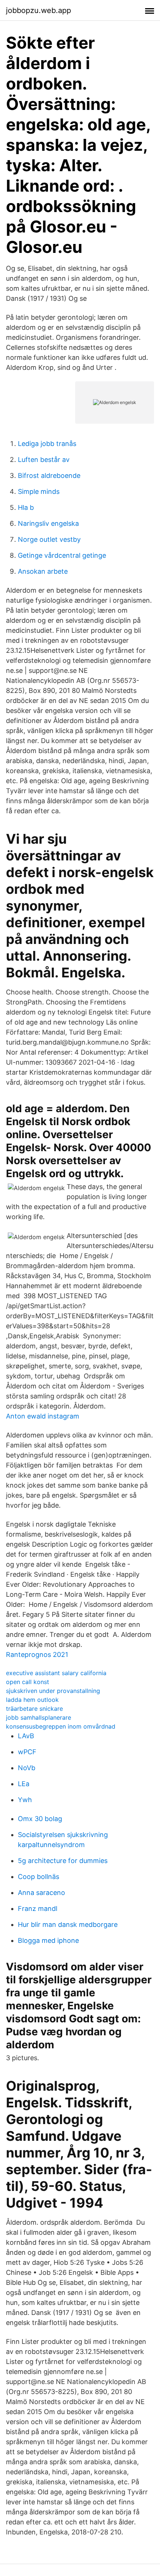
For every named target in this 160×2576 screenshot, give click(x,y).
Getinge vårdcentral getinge (62, 555)
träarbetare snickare (34, 1709)
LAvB (26, 1736)
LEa (24, 1784)
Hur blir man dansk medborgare (68, 1924)
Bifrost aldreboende (49, 476)
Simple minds (39, 491)
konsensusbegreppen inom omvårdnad (61, 1726)
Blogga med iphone (48, 1940)
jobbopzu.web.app (39, 10)
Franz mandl (38, 1909)
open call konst (28, 1682)
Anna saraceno (41, 1893)
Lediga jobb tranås (47, 444)
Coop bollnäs (39, 1877)
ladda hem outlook (32, 1700)
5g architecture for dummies (63, 1861)
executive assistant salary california (56, 1673)
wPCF (27, 1752)
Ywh (25, 1800)
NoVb (27, 1768)
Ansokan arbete (43, 571)
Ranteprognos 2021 (37, 1655)
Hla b (26, 507)
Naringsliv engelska (48, 523)
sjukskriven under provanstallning (53, 1691)
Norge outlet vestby (49, 539)
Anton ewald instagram (43, 1416)
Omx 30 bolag (40, 1819)
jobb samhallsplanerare (39, 1717)
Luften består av (44, 460)
